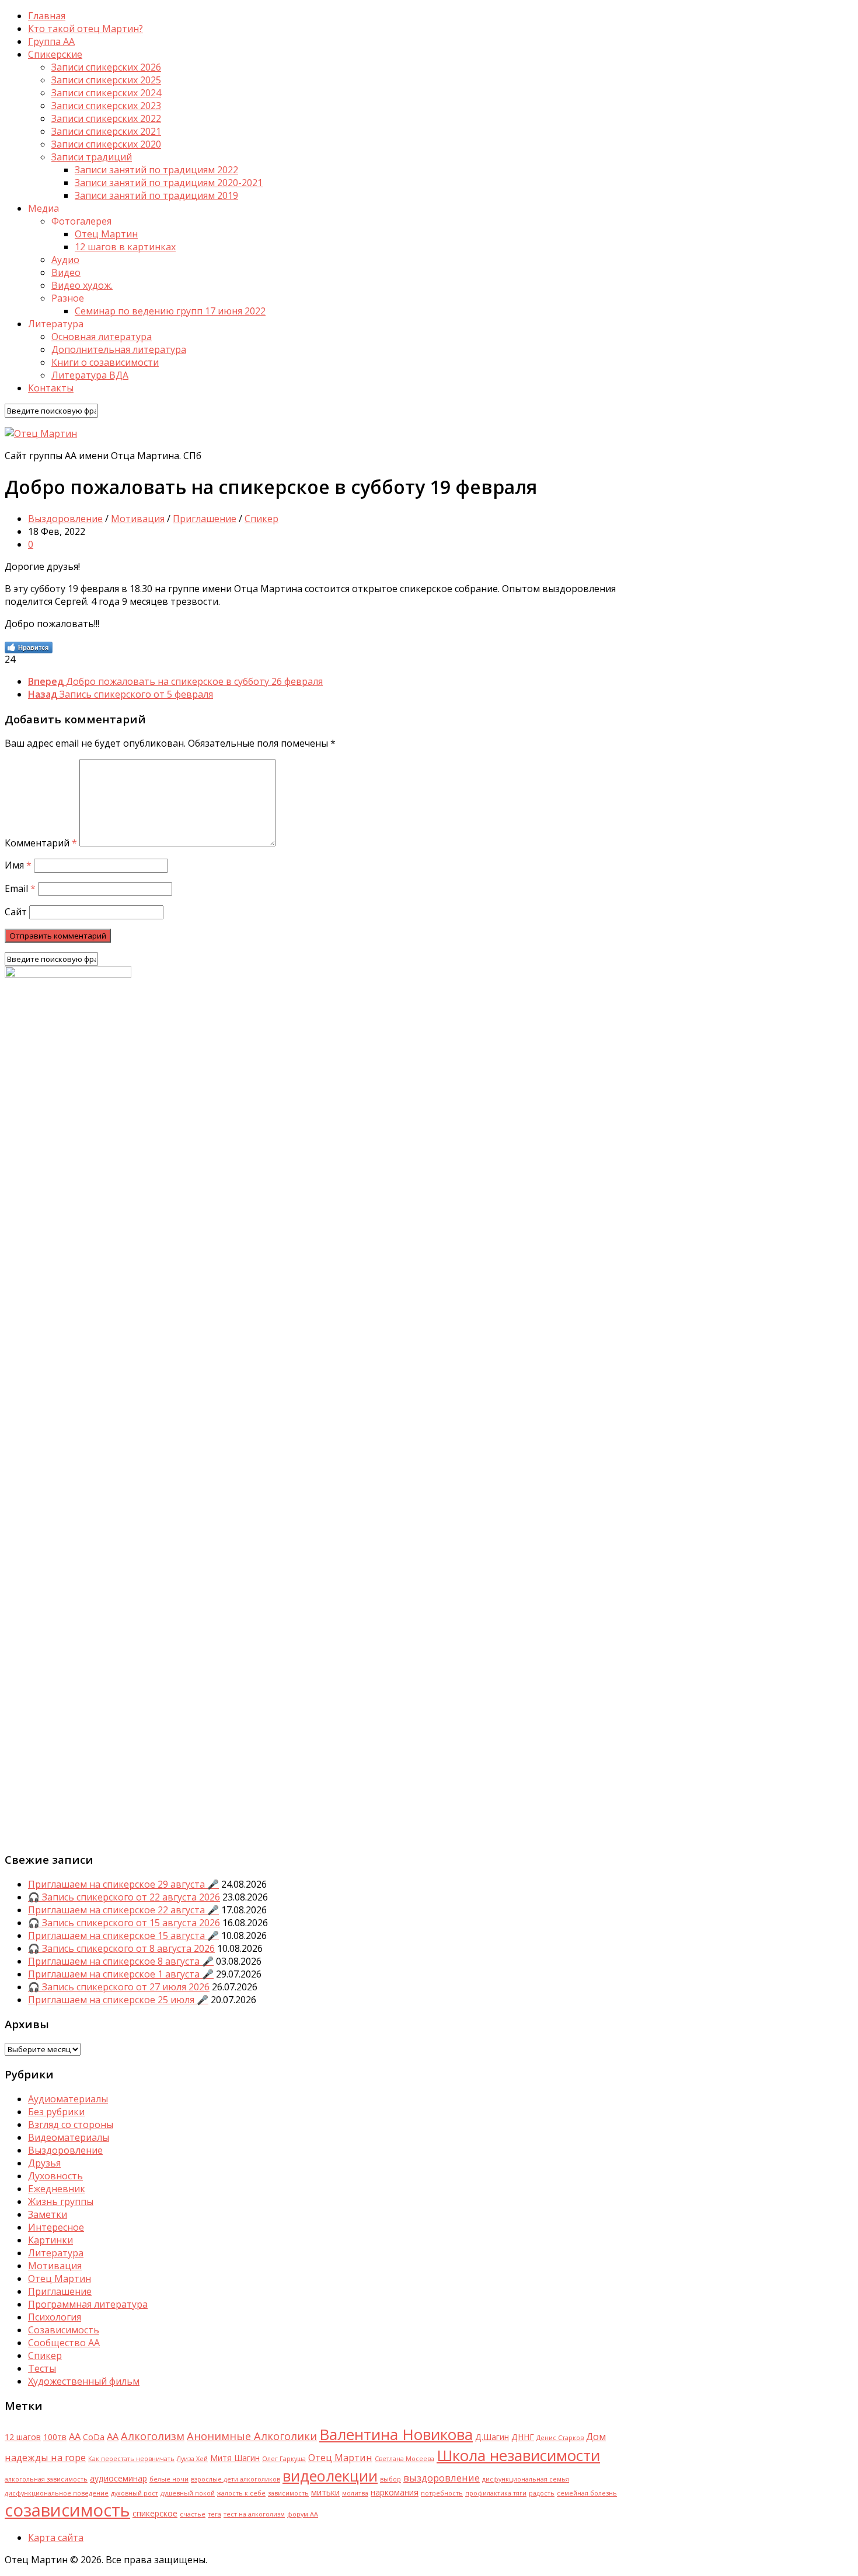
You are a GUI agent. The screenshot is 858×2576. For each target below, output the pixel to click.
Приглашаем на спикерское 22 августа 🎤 (123, 1910)
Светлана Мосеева (404, 2459)
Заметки (48, 2214)
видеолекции (330, 2476)
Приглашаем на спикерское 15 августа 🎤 (123, 1936)
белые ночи (169, 2479)
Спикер (261, 519)
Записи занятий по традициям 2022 (156, 170)
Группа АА (51, 41)
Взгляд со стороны (71, 2124)
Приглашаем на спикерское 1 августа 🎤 (121, 1974)
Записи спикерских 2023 (106, 106)
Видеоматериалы (69, 2137)
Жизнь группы (61, 2201)
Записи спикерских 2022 (106, 118)
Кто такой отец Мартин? (86, 29)
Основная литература (102, 337)
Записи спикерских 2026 (106, 67)
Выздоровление (65, 519)
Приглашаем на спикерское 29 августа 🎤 (123, 1884)
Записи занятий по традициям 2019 (156, 195)
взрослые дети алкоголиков (236, 2479)
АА (113, 2436)
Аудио (65, 260)
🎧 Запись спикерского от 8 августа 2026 (121, 1948)
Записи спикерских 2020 (106, 144)
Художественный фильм (84, 2381)
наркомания (395, 2492)
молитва (355, 2493)
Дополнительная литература (119, 349)
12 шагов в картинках (125, 247)
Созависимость (64, 2330)
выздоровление (442, 2478)
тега (214, 2514)
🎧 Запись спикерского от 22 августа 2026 (124, 1897)
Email (20, 888)
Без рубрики (56, 2112)
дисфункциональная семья (526, 2479)
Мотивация (138, 519)
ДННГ (523, 2437)
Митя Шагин (235, 2458)
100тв (55, 2437)
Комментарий (41, 843)
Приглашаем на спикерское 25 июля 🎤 (118, 2000)
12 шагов (23, 2437)
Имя (18, 865)
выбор (390, 2479)
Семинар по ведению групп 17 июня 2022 (170, 311)
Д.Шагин (492, 2437)
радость (542, 2493)
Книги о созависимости (105, 362)
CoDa (94, 2437)
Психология (55, 2317)
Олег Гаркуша (284, 2459)
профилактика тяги (496, 2493)
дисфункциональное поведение (57, 2493)
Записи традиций (92, 157)
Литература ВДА (90, 375)
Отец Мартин (106, 234)
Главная (47, 16)
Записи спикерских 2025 (106, 80)
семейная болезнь (587, 2493)
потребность (442, 2493)
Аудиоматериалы (68, 2099)
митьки (325, 2492)
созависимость (67, 2510)
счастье (193, 2514)
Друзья (44, 2163)
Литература (56, 2253)
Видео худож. (82, 285)
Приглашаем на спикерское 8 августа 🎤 (121, 1961)
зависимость (288, 2493)
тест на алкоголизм (254, 2514)
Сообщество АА (64, 2343)
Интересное (56, 2227)
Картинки (50, 2240)
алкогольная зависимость (46, 2479)
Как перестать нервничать (131, 2459)
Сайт (16, 912)
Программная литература (88, 2304)
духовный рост (135, 2493)
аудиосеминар (118, 2478)
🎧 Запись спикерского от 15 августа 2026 (124, 1923)
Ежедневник (57, 2189)
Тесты (42, 2368)
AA (75, 2436)
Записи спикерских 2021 (106, 131)
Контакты (51, 388)
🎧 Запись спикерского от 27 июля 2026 (119, 1987)
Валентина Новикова (396, 2434)
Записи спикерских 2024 (106, 93)
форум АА (303, 2514)
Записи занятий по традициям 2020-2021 (169, 183)
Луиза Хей (192, 2459)
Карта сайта (56, 2537)
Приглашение (205, 519)
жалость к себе (241, 2493)
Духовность (55, 2176)
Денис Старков (560, 2438)
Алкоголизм (153, 2436)
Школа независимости (518, 2455)
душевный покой (188, 2493)
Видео (66, 272)
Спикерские (55, 54)
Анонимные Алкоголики (252, 2436)
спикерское (155, 2513)
